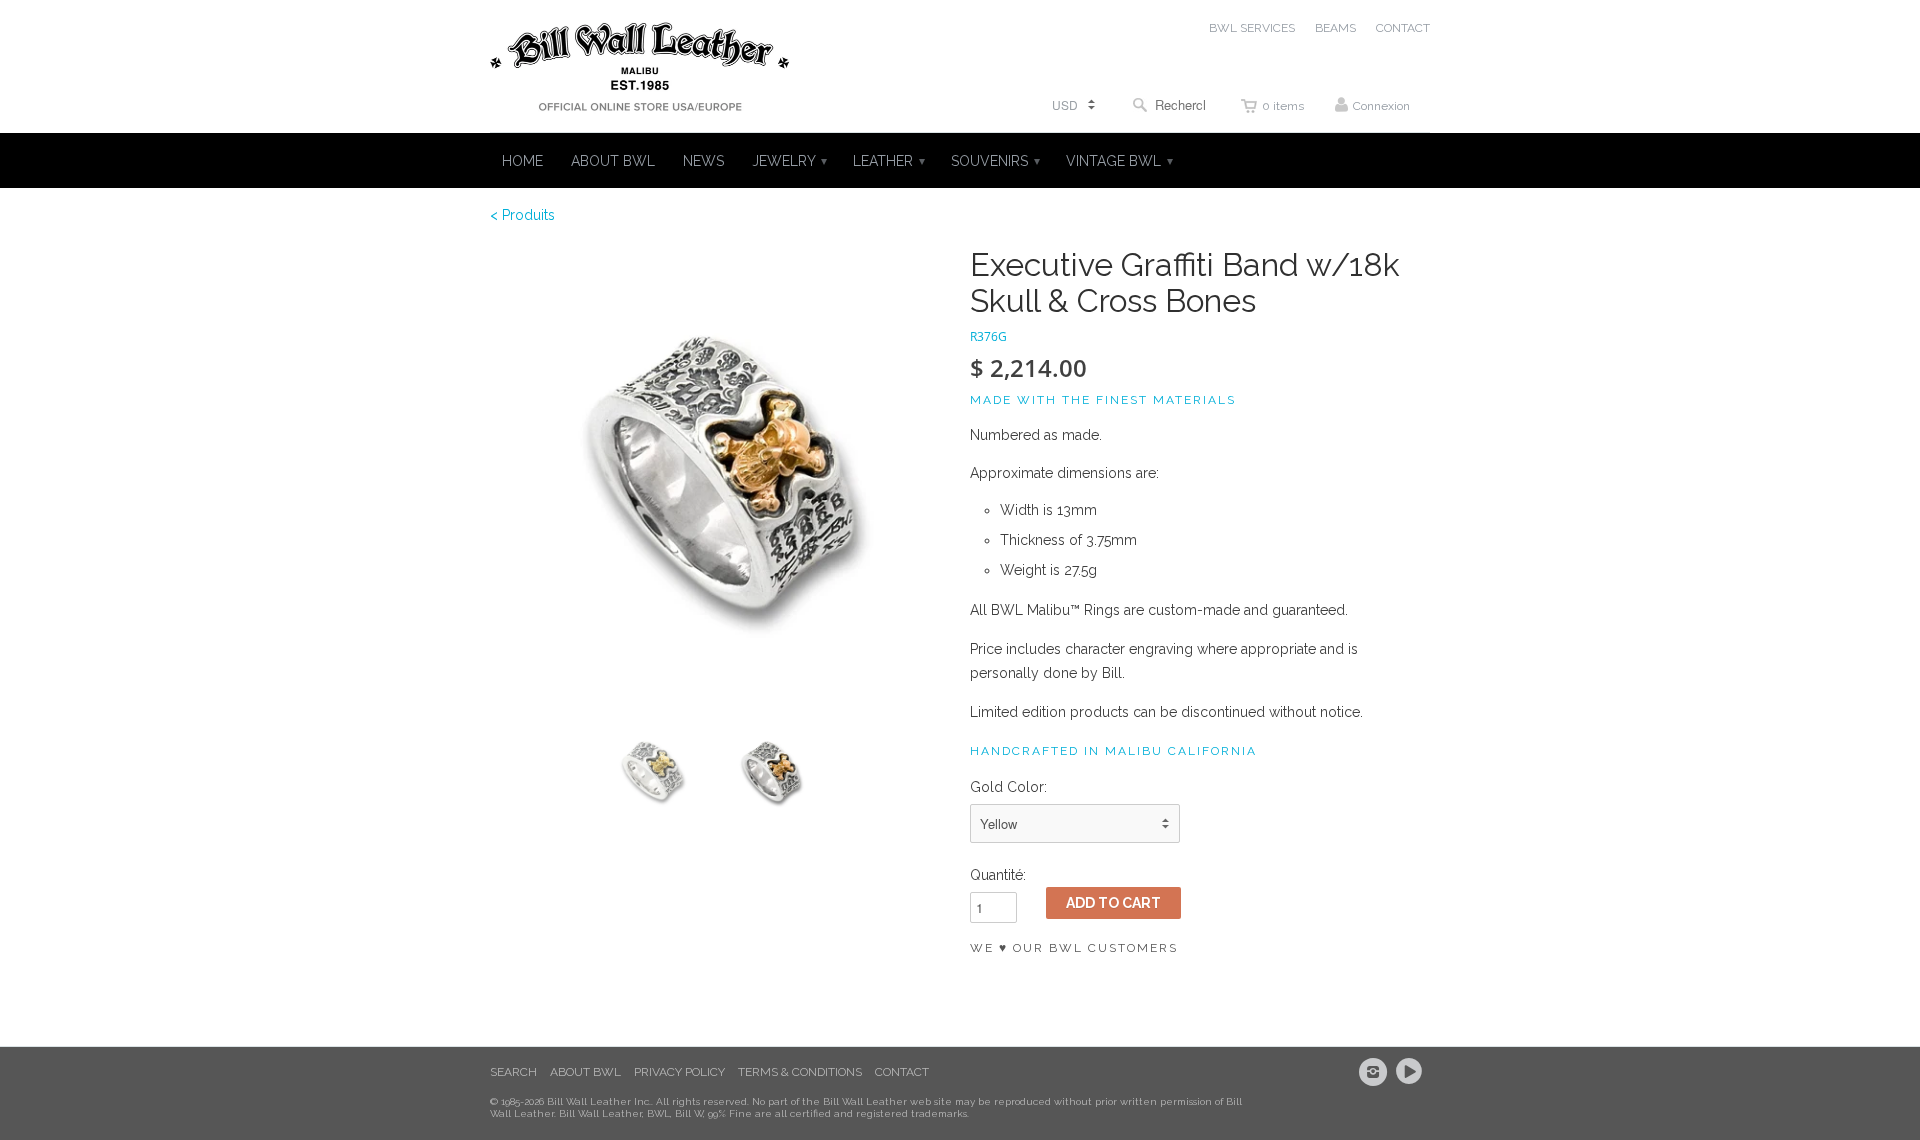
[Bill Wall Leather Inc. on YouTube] (1412, 1072)
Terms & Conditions (800, 1072)
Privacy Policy (679, 1072)
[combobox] (1169, 104)
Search (513, 1072)
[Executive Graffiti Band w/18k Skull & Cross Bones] (720, 477)
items (1283, 106)
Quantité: (998, 875)
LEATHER (888, 161)
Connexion (1381, 106)
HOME (522, 161)
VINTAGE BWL (1118, 161)
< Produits (522, 215)
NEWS (703, 161)
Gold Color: (1008, 787)
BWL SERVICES (1252, 28)
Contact (902, 1072)
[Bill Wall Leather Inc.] (640, 71)
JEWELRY (788, 161)
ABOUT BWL (613, 161)
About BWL (585, 1072)
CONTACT (1403, 28)
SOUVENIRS (994, 161)
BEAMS (1335, 28)
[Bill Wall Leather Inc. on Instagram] (1376, 1072)
